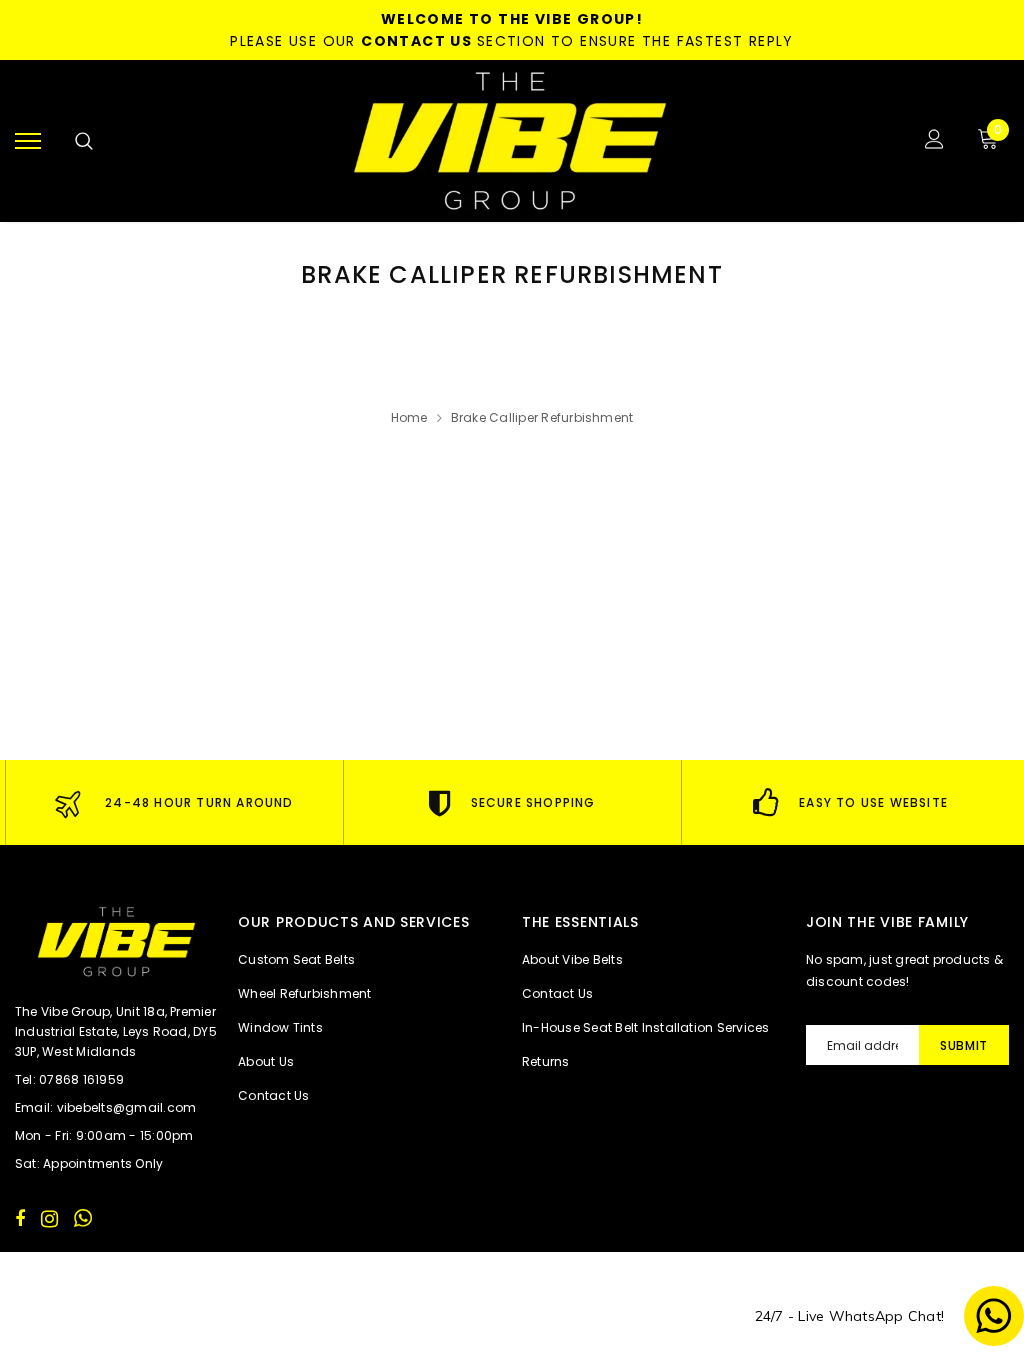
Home (409, 417)
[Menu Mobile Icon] (28, 141)
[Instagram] (49, 1218)
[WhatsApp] (83, 1218)
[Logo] (510, 141)
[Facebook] (20, 1218)
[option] (174, 802)
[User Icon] (934, 141)
